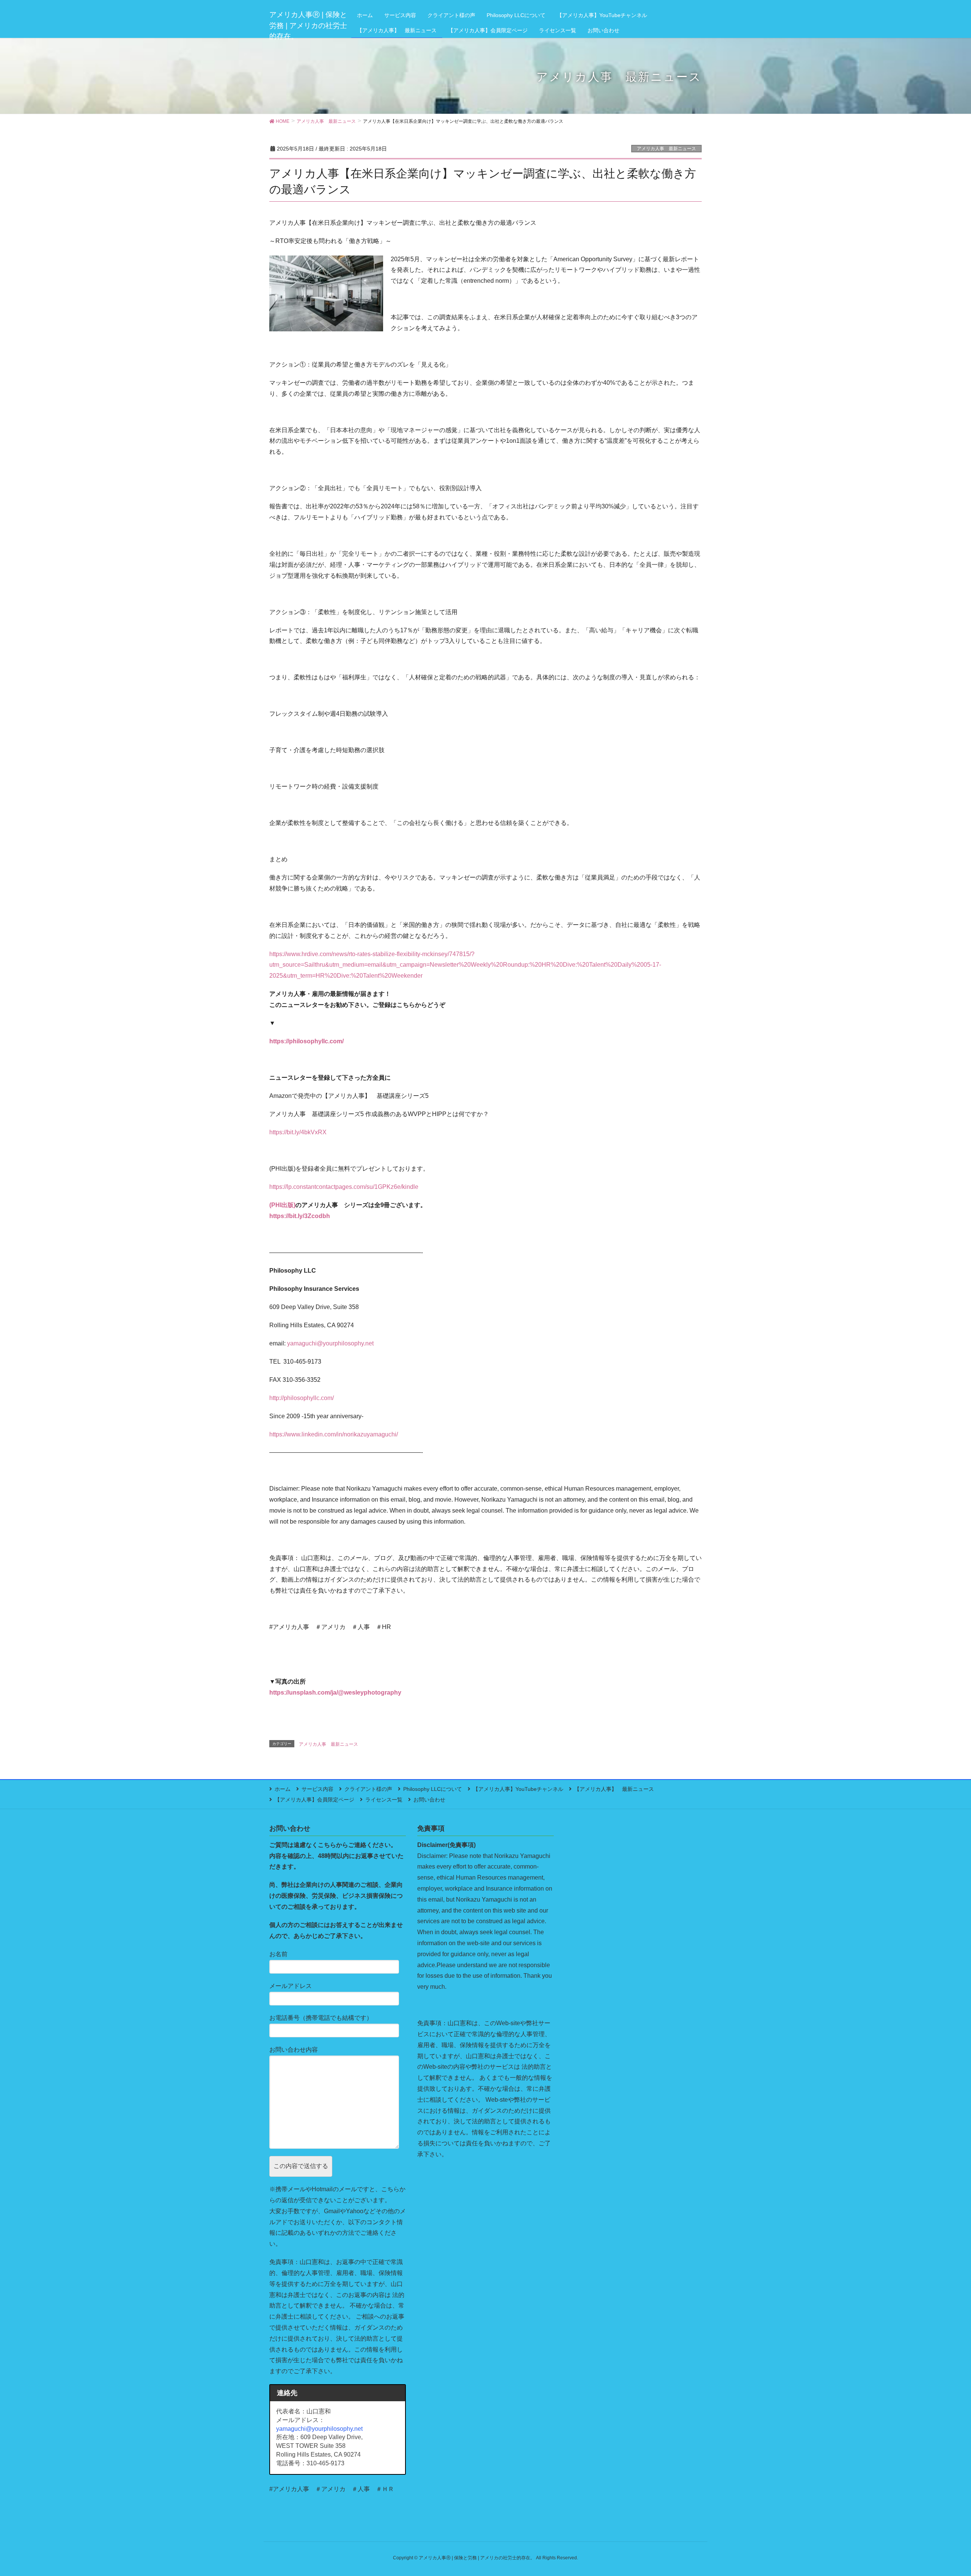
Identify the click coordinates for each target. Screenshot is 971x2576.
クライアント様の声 (368, 1789)
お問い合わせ (429, 1800)
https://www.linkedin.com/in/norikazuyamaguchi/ (334, 1434)
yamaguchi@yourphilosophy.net (330, 1343)
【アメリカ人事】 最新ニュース (614, 1789)
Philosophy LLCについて (433, 1789)
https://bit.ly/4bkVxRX (298, 1132)
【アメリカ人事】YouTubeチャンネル (518, 1789)
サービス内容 (317, 1789)
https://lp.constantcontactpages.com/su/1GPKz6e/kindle (344, 1187)
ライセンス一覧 (384, 1800)
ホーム (283, 1789)
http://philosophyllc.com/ (302, 1398)
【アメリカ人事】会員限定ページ (314, 1800)
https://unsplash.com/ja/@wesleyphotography (336, 1693)
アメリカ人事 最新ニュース (666, 149)
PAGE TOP (943, 2492)
